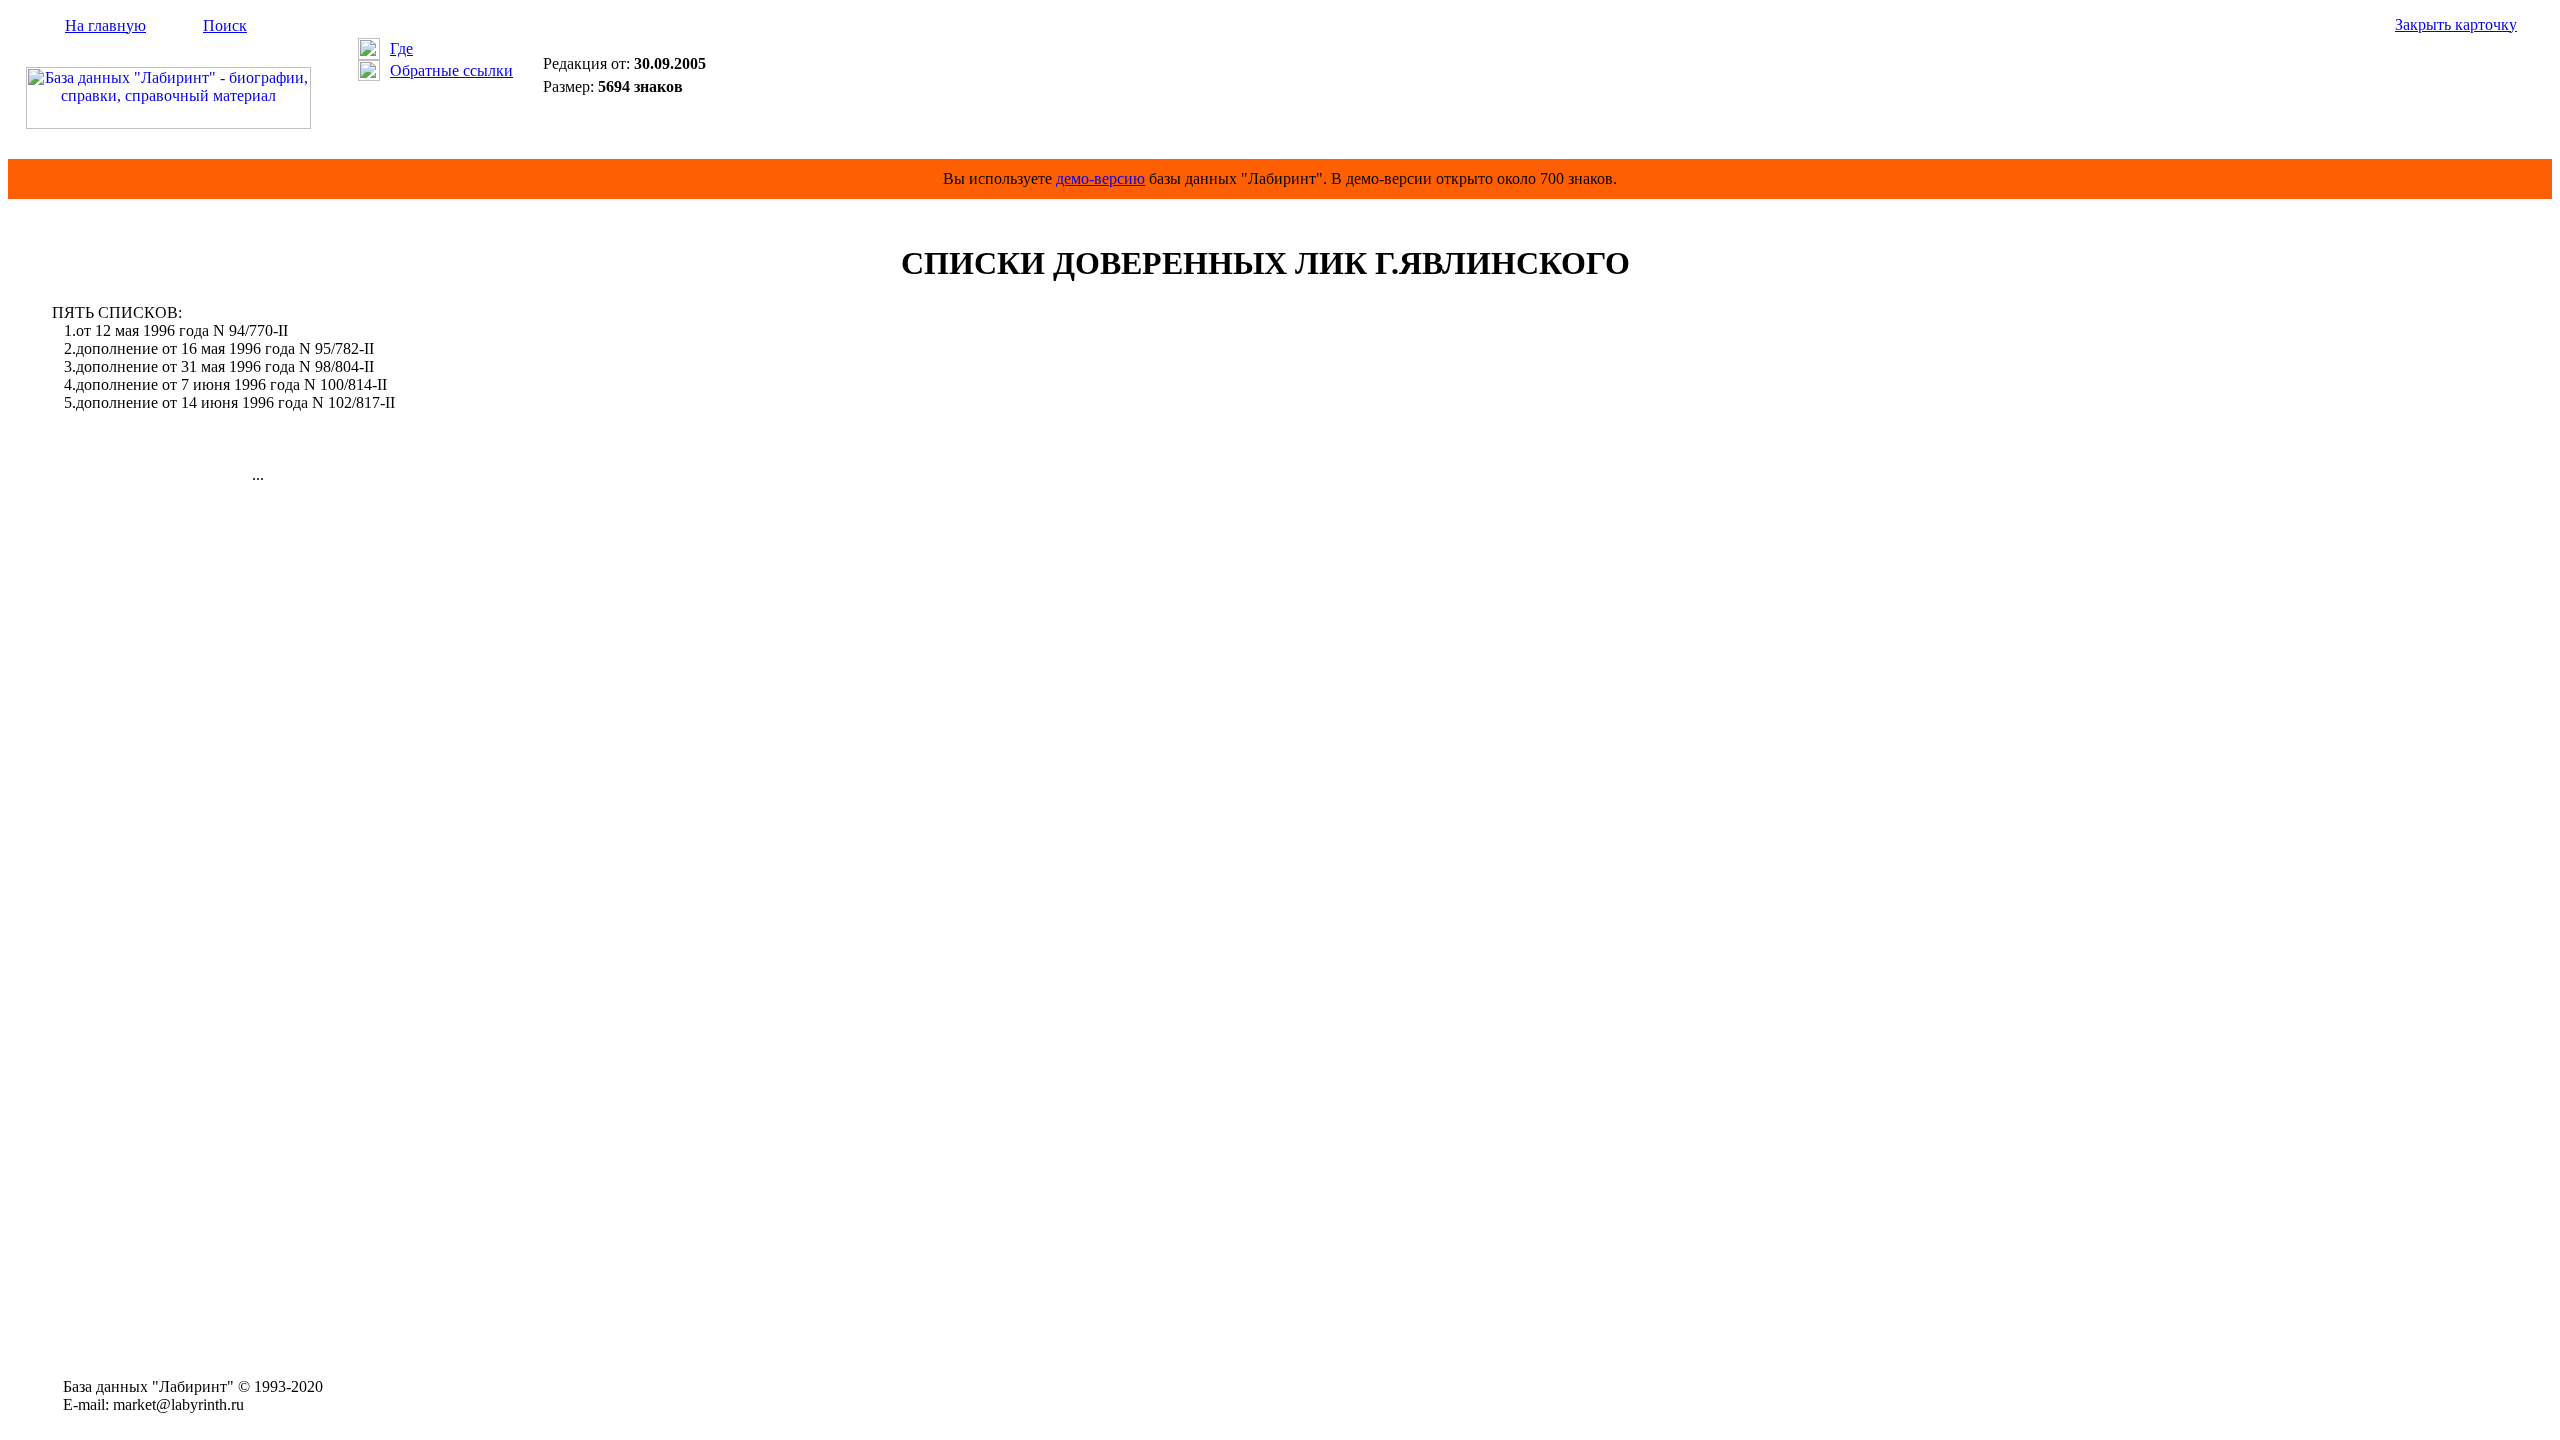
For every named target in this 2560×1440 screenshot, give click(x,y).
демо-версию (1100, 178)
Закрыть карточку (2456, 24)
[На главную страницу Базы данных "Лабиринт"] (168, 123)
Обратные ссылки (451, 70)
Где (401, 48)
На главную (105, 25)
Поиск (225, 25)
